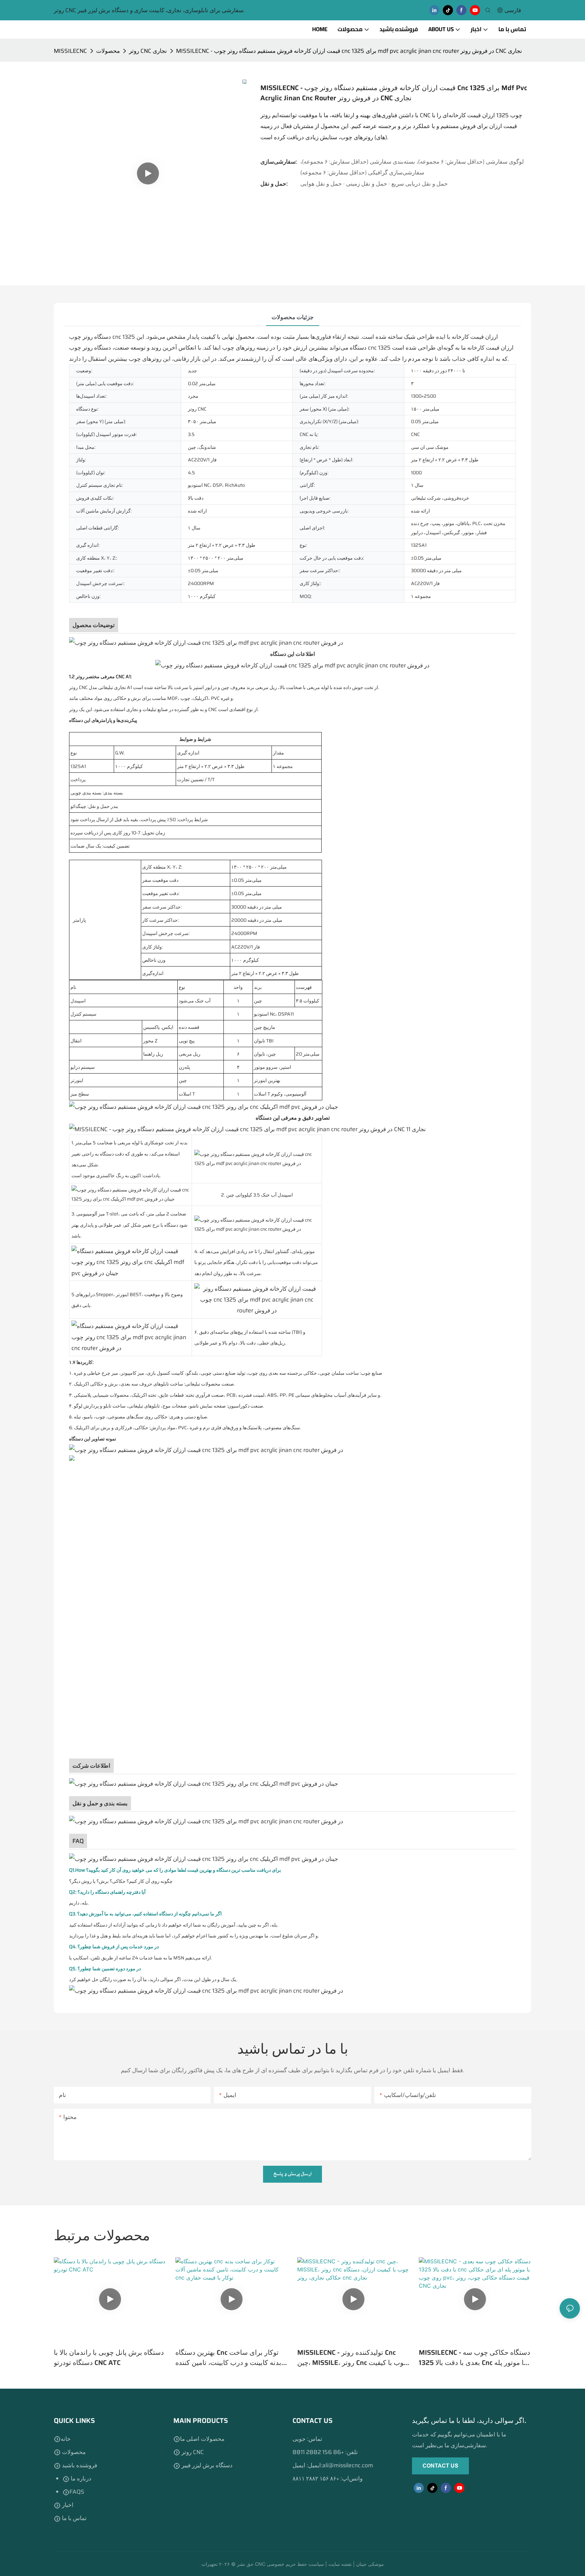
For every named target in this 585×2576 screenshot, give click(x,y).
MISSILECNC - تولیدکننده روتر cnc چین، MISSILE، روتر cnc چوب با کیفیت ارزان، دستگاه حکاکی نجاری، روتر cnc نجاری (352, 2357)
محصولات (108, 51)
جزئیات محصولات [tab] (293, 317)
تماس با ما (74, 2518)
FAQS (77, 2492)
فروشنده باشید (79, 2465)
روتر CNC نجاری (148, 51)
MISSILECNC (70, 51)
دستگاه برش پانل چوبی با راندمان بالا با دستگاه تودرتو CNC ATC (109, 2357)
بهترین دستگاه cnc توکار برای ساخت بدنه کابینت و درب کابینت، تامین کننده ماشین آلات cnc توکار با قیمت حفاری (228, 2357)
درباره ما (80, 2478)
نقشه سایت (341, 2564)
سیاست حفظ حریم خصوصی (296, 2564)
